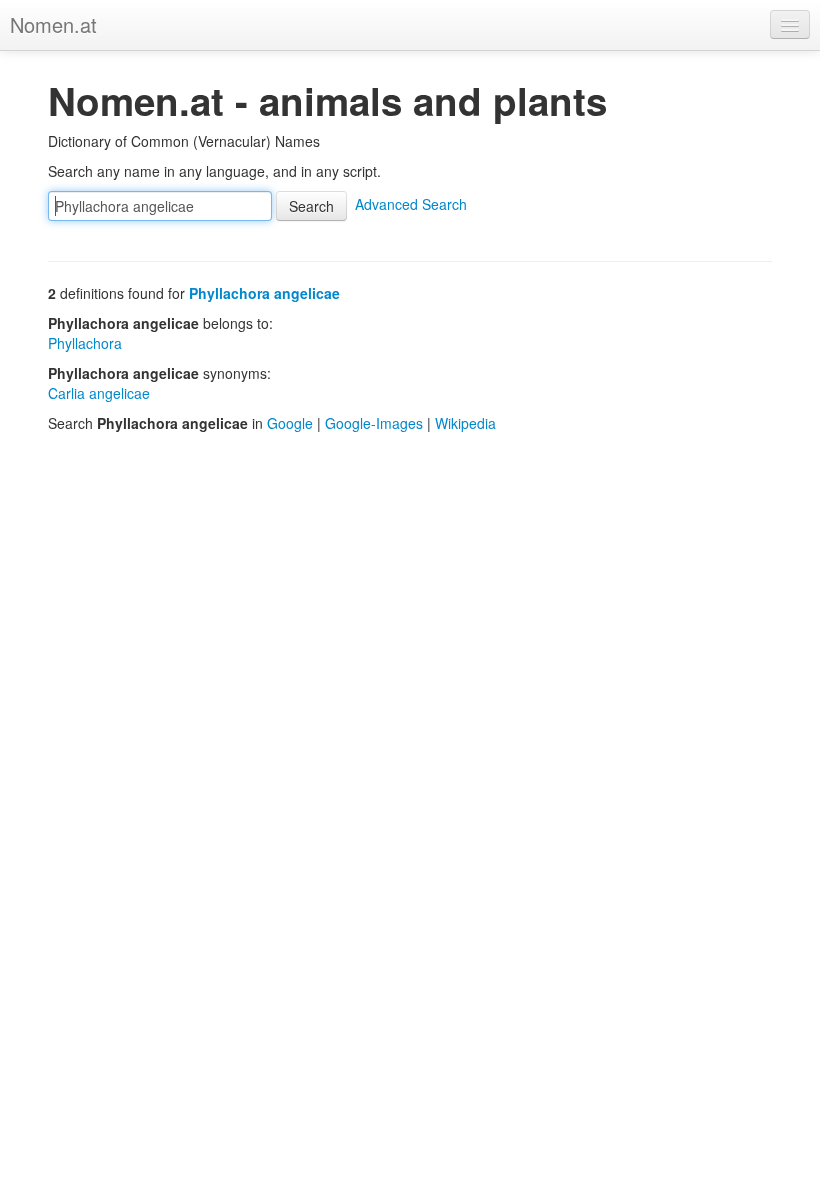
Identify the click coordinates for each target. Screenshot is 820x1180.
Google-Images (374, 423)
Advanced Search (411, 204)
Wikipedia (465, 423)
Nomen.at (53, 24)
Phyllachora (85, 343)
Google (290, 423)
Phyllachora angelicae (264, 293)
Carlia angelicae (99, 393)
